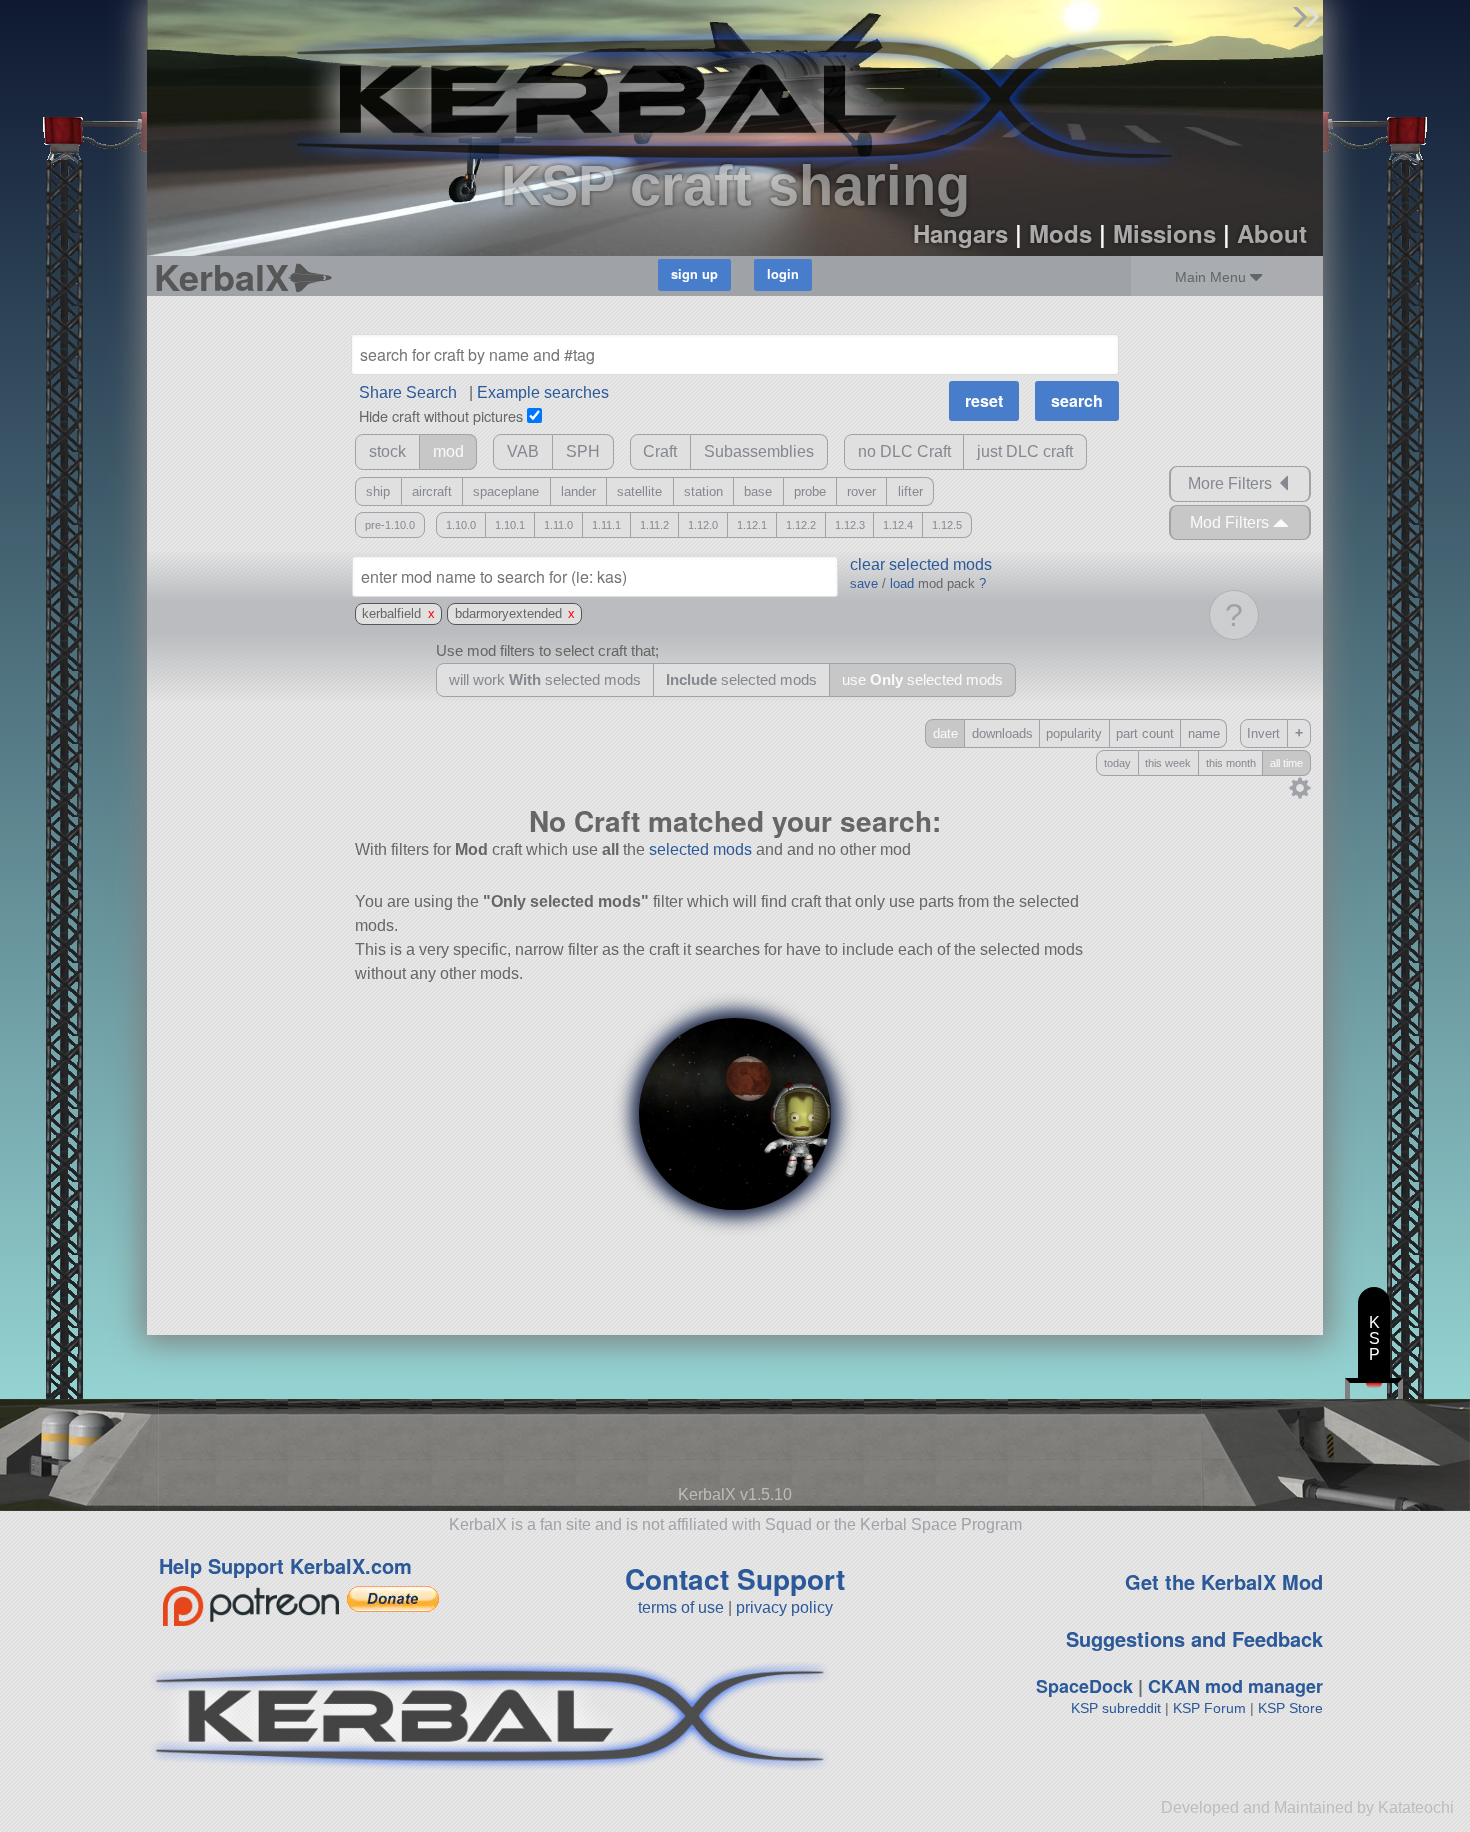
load (902, 583)
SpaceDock (1084, 1686)
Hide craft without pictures (441, 415)
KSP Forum (1209, 1708)
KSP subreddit (1116, 1708)
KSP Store (1290, 1708)
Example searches (543, 392)
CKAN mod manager (1235, 1686)
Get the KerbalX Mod (1224, 1581)
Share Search (408, 392)
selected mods (700, 849)
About (1272, 233)
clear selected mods (921, 564)
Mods (1060, 233)
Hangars (960, 233)
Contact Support (735, 1578)
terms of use (681, 1607)
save (864, 583)
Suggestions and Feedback (1194, 1638)
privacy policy (784, 1607)
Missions (1164, 233)
